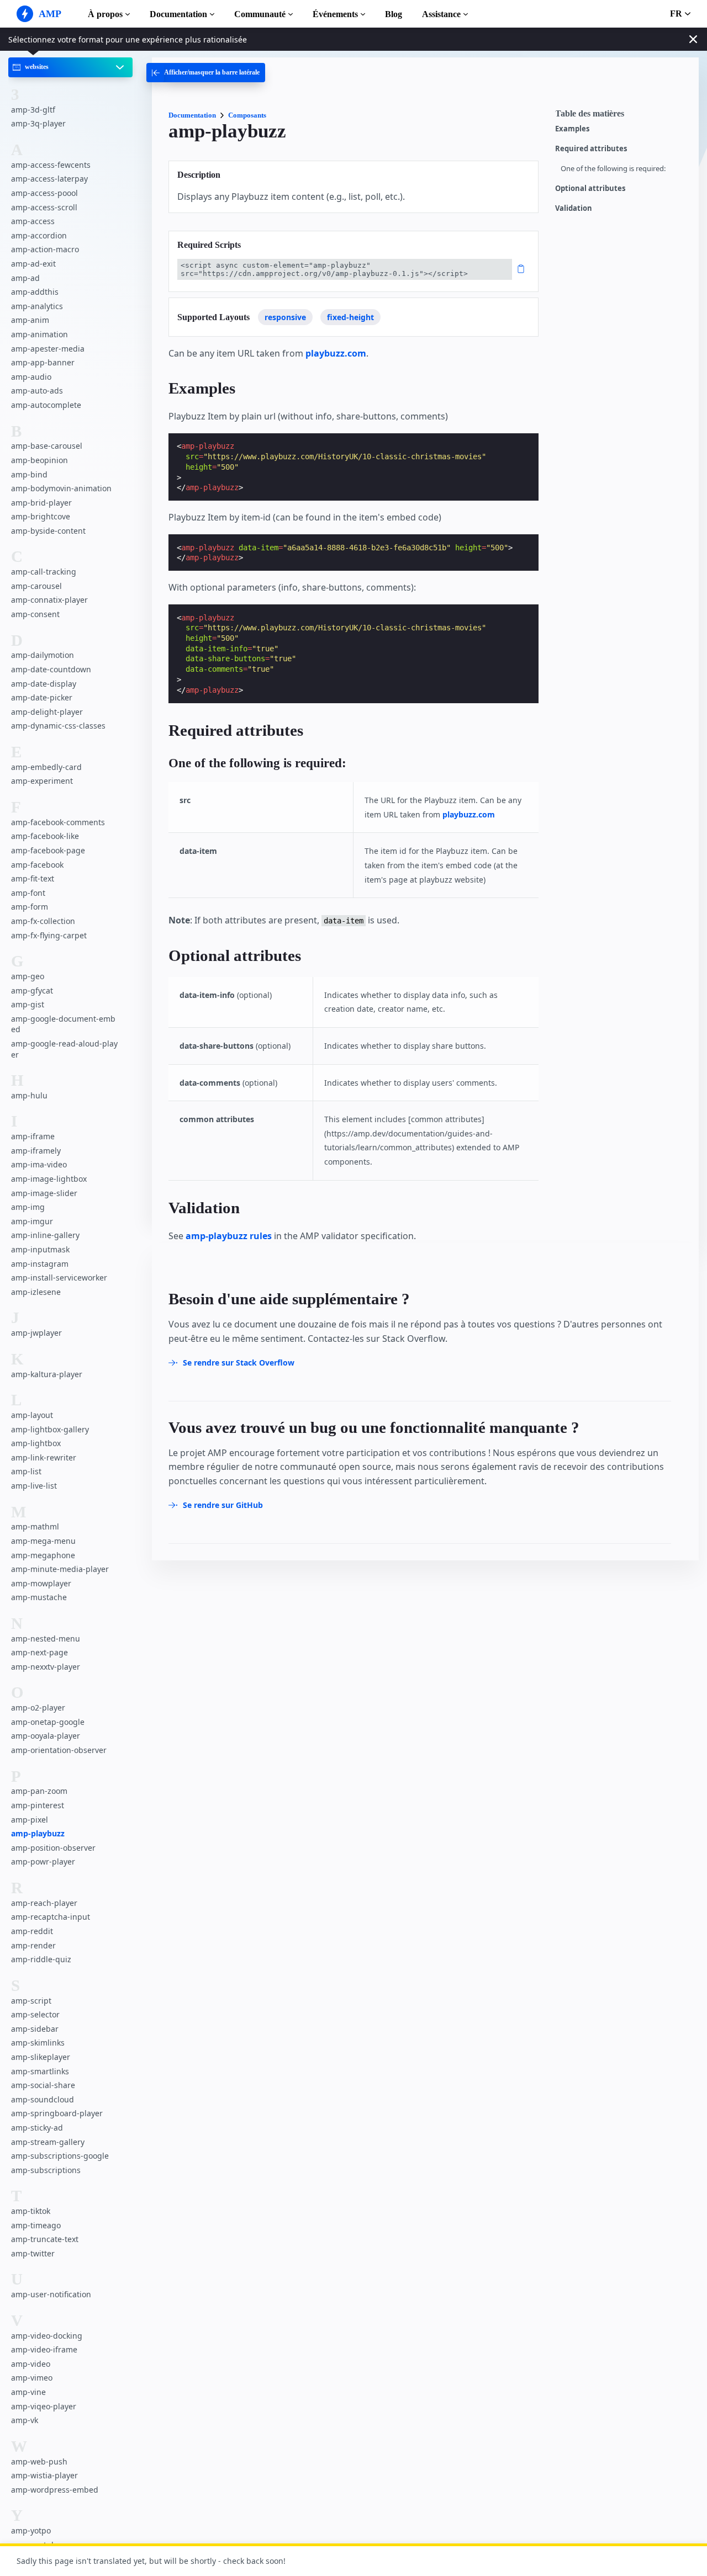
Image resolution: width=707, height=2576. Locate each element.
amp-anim (30, 320)
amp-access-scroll (44, 207)
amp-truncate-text (45, 2239)
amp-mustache (39, 1597)
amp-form (30, 907)
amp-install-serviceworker (59, 1278)
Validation (574, 208)
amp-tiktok (31, 2211)
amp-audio (31, 376)
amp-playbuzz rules (229, 1236)
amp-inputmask (40, 1249)
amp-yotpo (31, 2530)
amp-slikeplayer (41, 2056)
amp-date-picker (42, 697)
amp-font (28, 892)
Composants (247, 115)
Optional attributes (590, 188)
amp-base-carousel (47, 446)
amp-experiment (42, 781)
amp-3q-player (38, 123)
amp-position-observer (53, 1847)
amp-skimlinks (38, 2043)
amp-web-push (39, 2461)
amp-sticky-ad (37, 2127)
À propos (105, 14)
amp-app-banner (43, 362)
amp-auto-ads (37, 391)
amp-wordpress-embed (55, 2489)
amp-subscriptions (46, 2169)
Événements (335, 14)
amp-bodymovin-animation (61, 488)
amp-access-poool (44, 193)
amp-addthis (35, 292)
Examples (572, 129)
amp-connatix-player (49, 600)
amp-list (26, 1471)
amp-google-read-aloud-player (64, 1048)
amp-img (28, 1207)
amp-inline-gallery (45, 1235)
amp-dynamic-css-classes (58, 726)
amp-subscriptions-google (60, 2156)
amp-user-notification (51, 2294)
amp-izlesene (36, 1291)
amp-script (31, 2000)
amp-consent (35, 614)
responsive (285, 317)
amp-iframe (33, 1136)
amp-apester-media (48, 348)
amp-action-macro (45, 249)
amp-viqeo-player (44, 2406)
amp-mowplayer (41, 1583)
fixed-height (350, 317)
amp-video (31, 2363)
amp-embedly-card (46, 766)
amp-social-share (43, 2085)
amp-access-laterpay (49, 179)
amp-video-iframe (44, 2349)
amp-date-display (44, 683)
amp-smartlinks (40, 2071)
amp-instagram (40, 1263)
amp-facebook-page (48, 850)
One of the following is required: (613, 169)
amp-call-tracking (44, 572)
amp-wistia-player (44, 2475)
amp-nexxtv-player (46, 1666)
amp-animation (39, 334)
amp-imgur (32, 1221)
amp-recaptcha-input (51, 1917)
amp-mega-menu (43, 1540)
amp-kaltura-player (47, 1374)
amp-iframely (36, 1150)
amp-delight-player (47, 711)
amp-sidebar (35, 2028)
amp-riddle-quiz (41, 1959)
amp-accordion (39, 235)
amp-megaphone (43, 1555)
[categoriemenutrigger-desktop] (206, 73)
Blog (394, 14)
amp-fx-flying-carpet (49, 935)
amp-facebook (37, 864)
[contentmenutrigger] (621, 116)
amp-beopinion (39, 460)
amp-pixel (30, 1819)
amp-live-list (34, 1485)
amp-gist (28, 1004)
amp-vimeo (32, 2378)
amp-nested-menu (46, 1638)
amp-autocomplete (46, 404)
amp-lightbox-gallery (50, 1429)
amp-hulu (29, 1095)
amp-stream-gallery (48, 2141)
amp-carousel (36, 585)
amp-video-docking (47, 2335)
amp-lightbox (36, 1443)
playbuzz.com (336, 353)
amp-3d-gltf (33, 109)
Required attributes (591, 149)
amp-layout (32, 1415)
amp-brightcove (41, 516)
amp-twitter (33, 2253)
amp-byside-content (48, 530)
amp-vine (28, 2392)
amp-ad (25, 277)
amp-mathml (35, 1526)
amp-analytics (37, 306)
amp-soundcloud (43, 2099)
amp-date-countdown (51, 669)
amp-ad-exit (33, 264)
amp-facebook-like (45, 836)
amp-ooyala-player (46, 1736)
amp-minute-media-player (60, 1569)
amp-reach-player (44, 1902)
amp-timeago (36, 2225)
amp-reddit (32, 1931)
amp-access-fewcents (51, 164)
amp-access (33, 221)
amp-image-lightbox (49, 1179)
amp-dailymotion (43, 655)
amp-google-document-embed (63, 1024)
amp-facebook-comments (58, 822)
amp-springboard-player (57, 2113)
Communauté (260, 14)
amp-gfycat (32, 990)
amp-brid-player (41, 502)
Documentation (178, 14)
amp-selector (35, 2014)
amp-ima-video (39, 1164)
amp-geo (28, 976)
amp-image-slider (44, 1193)
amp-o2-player (38, 1707)
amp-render (33, 1945)
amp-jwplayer (36, 1333)
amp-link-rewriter (44, 1457)
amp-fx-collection (43, 920)
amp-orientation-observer (59, 1750)
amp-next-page (39, 1652)
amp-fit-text (33, 878)
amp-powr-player (43, 1861)
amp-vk (25, 2420)
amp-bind (29, 474)
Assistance (441, 14)
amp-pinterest (38, 1805)
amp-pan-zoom (39, 1791)
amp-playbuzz (38, 1833)
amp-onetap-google (48, 1721)
